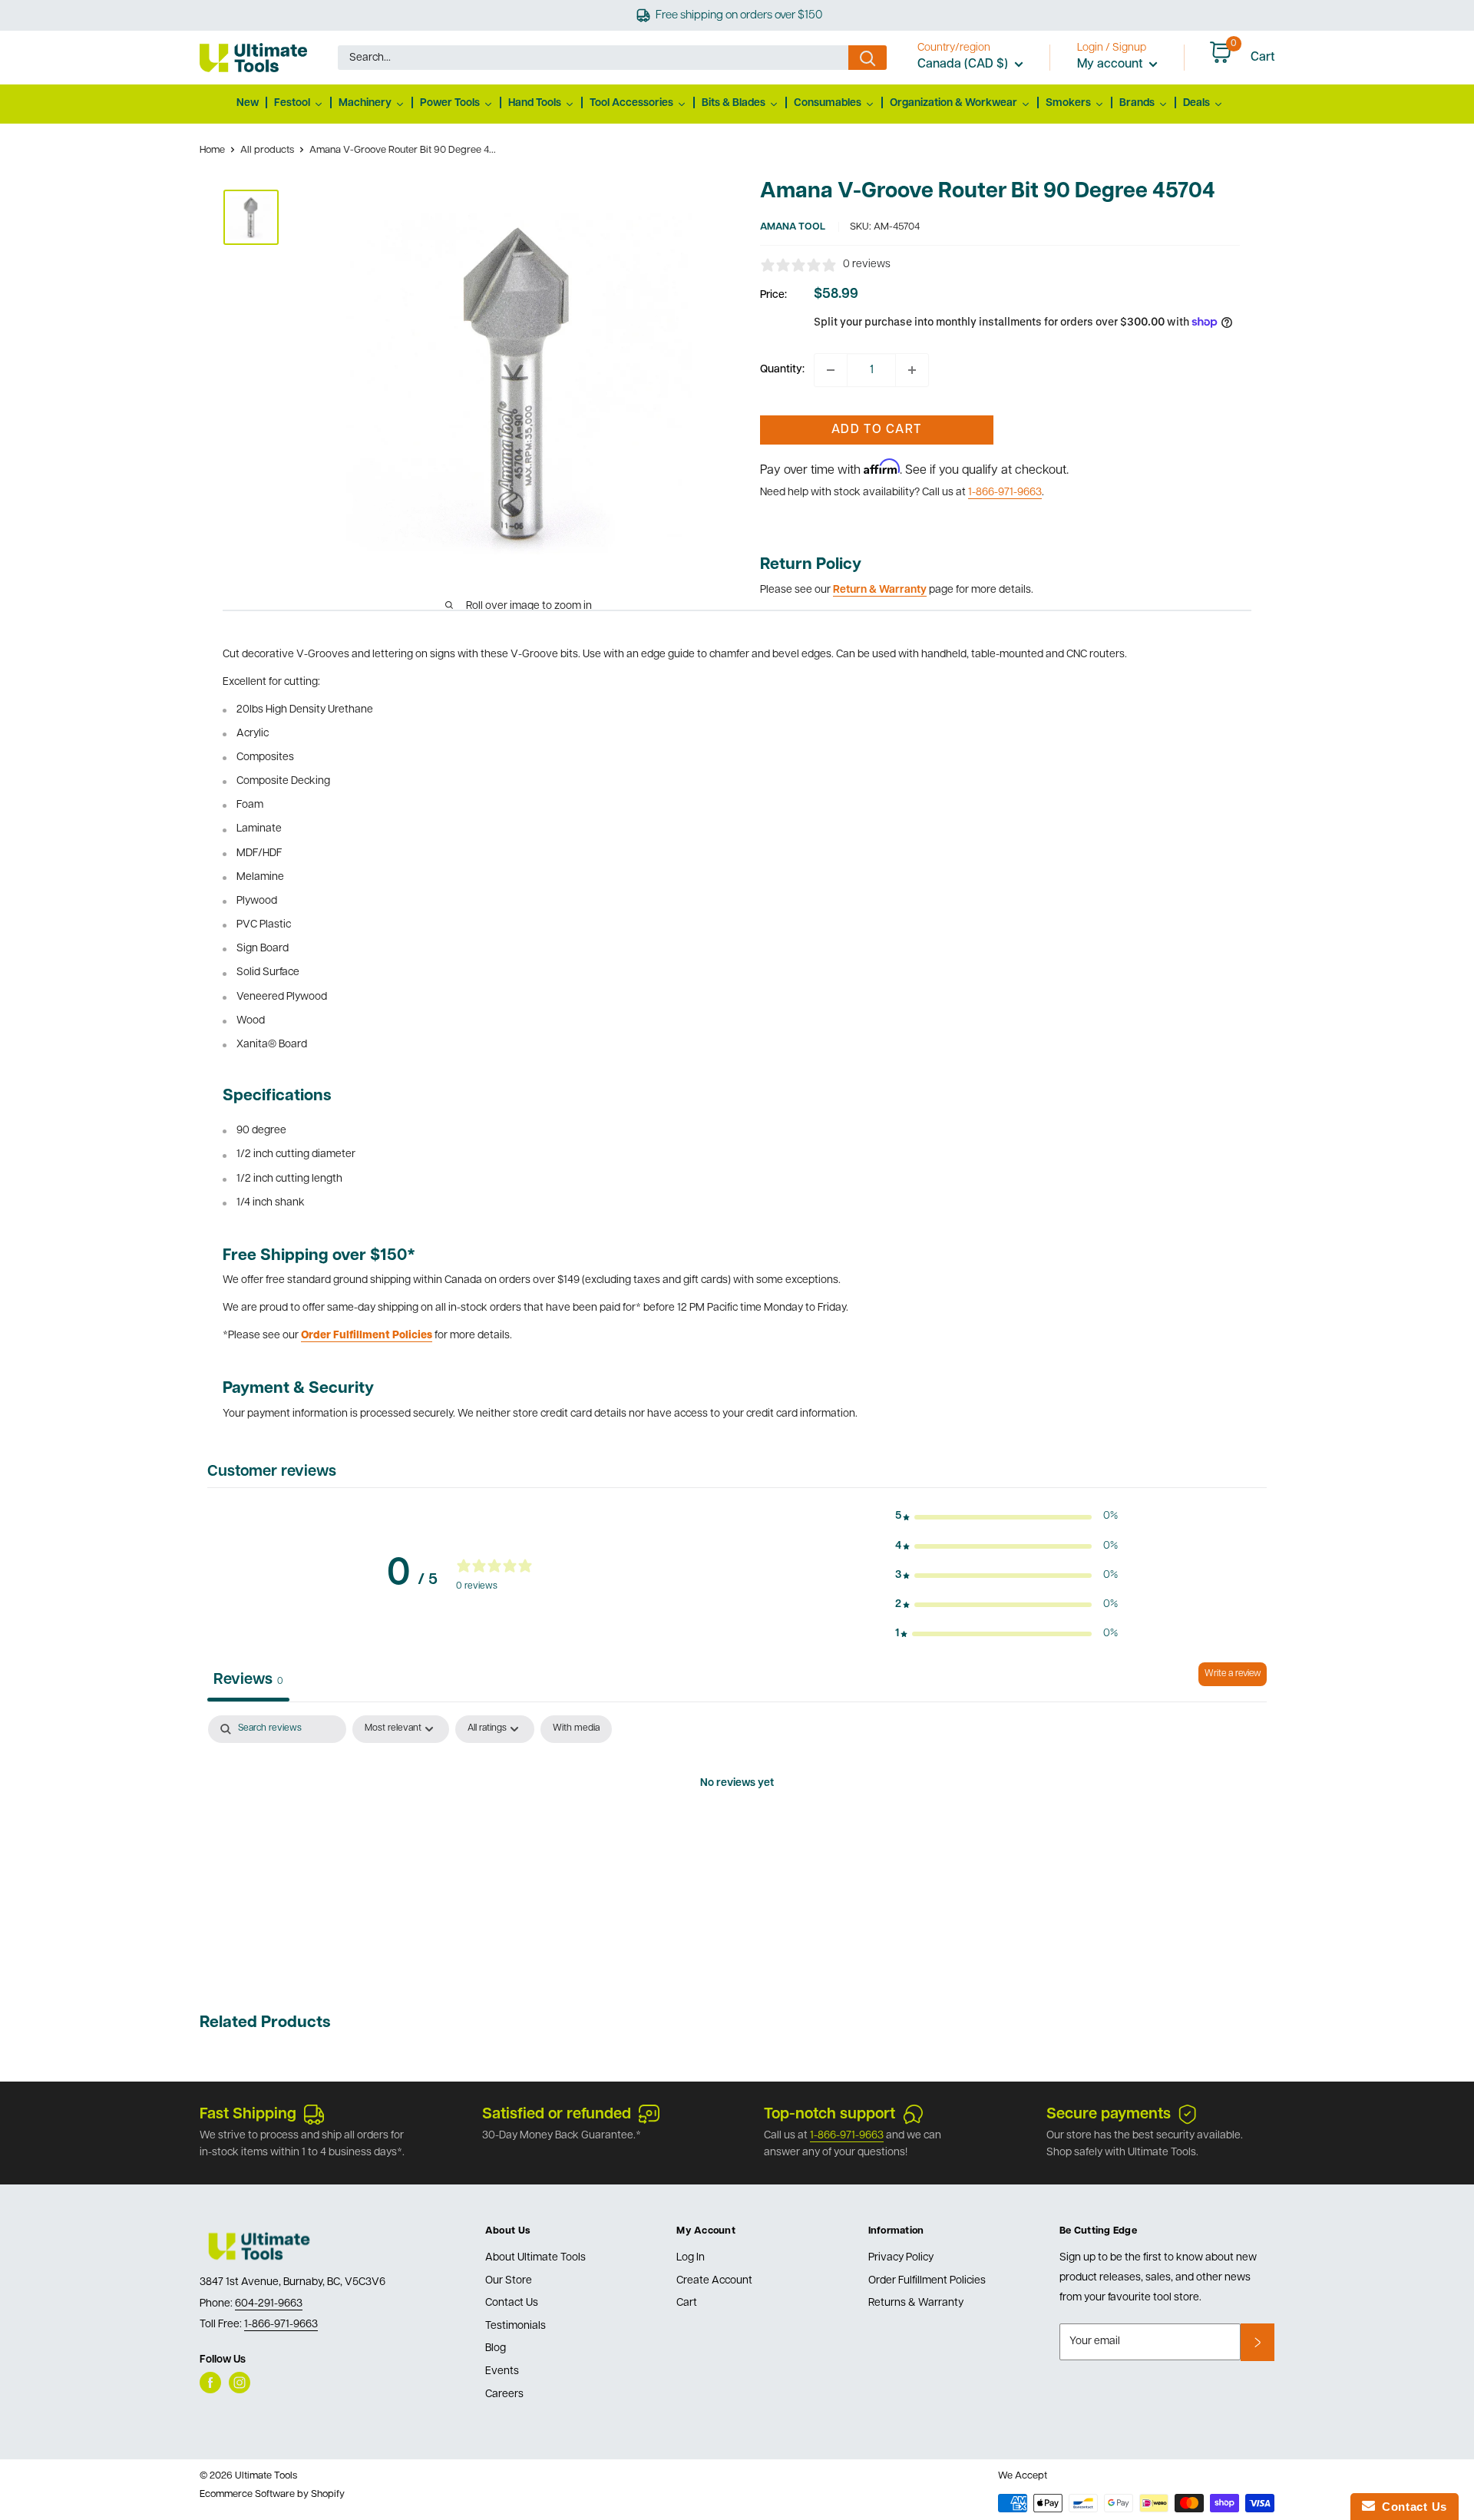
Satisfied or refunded (557, 2115)
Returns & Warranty (916, 2303)
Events (502, 2371)
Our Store (509, 2281)
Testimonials (516, 2326)
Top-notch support (830, 2115)
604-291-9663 (269, 2304)
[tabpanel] (737, 1836)
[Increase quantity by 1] (912, 370)
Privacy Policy (901, 2258)
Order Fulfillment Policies (927, 2281)
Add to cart (876, 430)
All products (267, 150)
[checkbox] (576, 1729)
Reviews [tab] (248, 1680)
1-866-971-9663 (1005, 493)
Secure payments (1109, 2115)
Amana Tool (793, 227)
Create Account (714, 2281)
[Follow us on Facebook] (210, 2383)
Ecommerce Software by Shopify (272, 2494)
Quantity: (782, 370)
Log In (691, 2258)
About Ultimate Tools (535, 2258)
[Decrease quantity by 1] (831, 370)
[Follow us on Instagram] (240, 2383)
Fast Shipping (248, 2115)
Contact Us (512, 2303)
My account (1111, 64)
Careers (504, 2394)
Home (212, 150)
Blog (496, 2348)
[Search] (868, 58)
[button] (1006, 1516)
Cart (687, 2303)
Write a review (1233, 1674)
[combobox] (593, 58)
